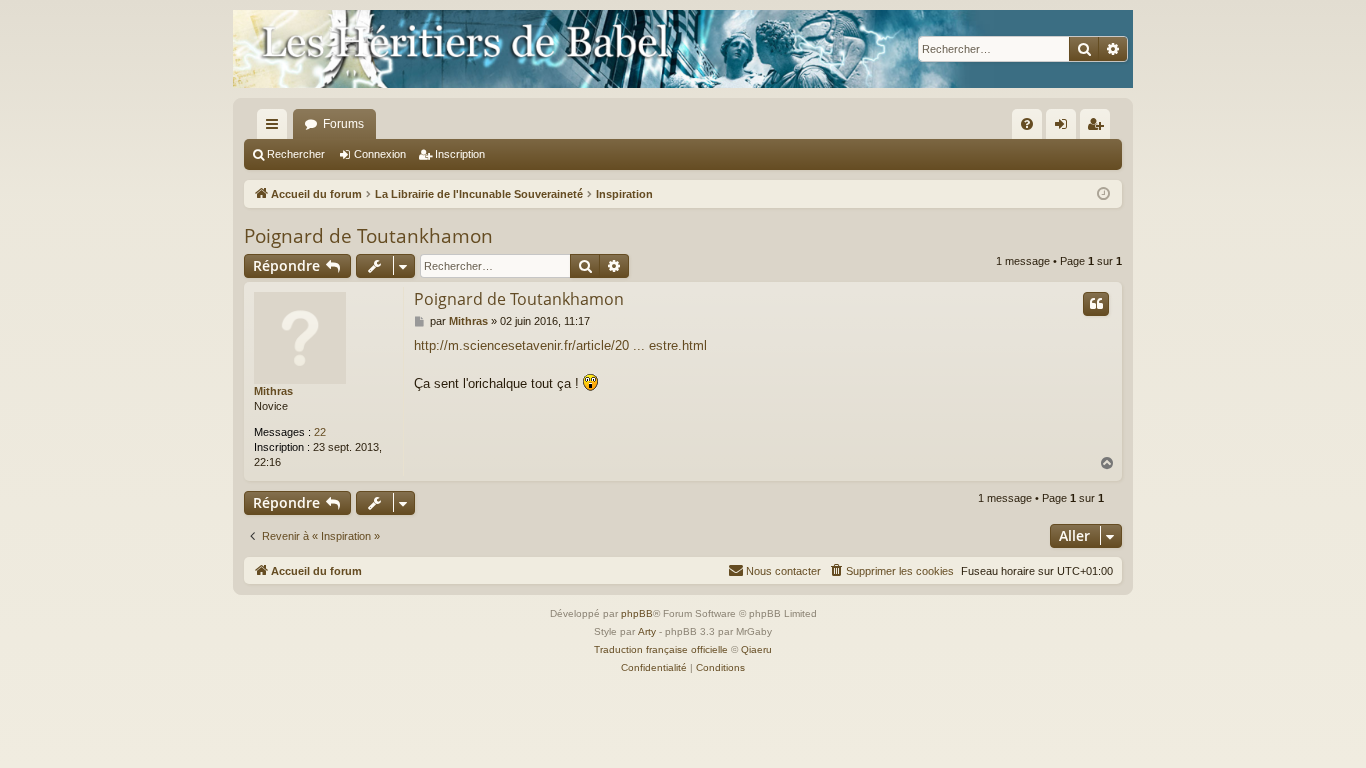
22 (320, 432)
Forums (343, 124)
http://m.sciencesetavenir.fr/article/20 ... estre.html (560, 345)
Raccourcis (276, 128)
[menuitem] (1027, 124)
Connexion (380, 154)
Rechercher (296, 154)
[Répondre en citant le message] (1096, 304)
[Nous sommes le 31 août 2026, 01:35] (1103, 194)
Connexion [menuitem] (1065, 128)
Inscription (460, 154)
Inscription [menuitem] (1099, 128)
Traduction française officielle (661, 649)
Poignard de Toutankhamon (368, 236)
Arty (647, 631)
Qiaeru (756, 649)
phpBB (637, 613)
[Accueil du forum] (683, 49)
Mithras (273, 391)
